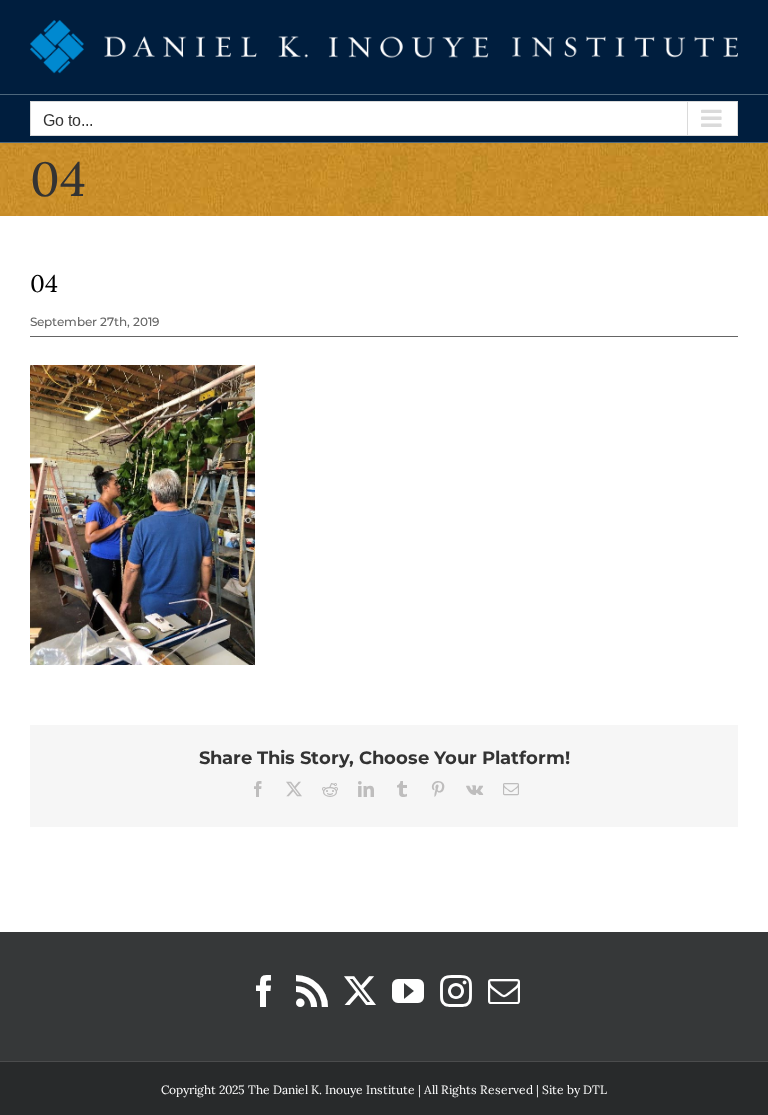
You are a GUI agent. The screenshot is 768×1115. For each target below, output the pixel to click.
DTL (595, 1089)
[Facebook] (264, 991)
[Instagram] (456, 991)
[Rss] (312, 991)
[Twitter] (360, 991)
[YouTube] (408, 991)
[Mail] (504, 991)
